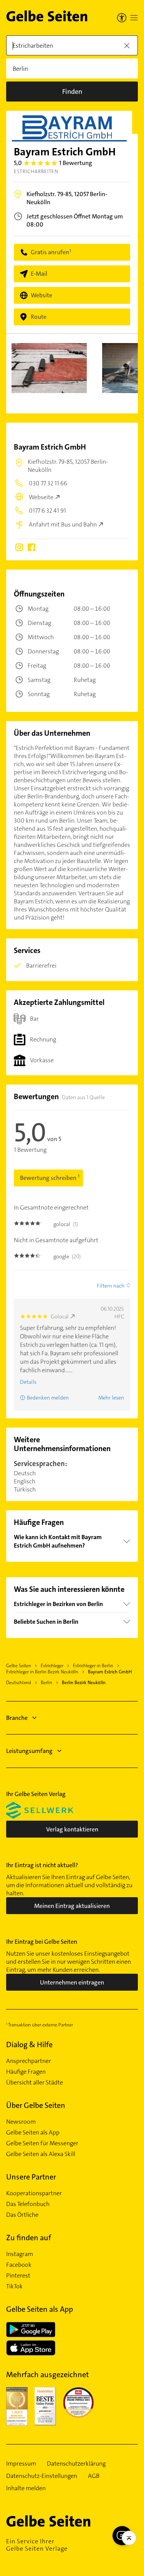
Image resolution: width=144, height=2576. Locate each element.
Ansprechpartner (29, 2061)
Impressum (21, 2464)
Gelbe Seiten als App (33, 2133)
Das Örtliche (22, 2215)
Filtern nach (111, 1286)
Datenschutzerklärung (76, 2464)
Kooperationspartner (34, 2193)
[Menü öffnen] (134, 18)
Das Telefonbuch (28, 2204)
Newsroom (21, 2122)
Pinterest (18, 2276)
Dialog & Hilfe (29, 2044)
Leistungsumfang (29, 1751)
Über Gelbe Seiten (36, 2105)
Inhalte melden (26, 2488)
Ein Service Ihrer (37, 2545)
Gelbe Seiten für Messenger (42, 2143)
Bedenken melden (48, 1398)
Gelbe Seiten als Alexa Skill (41, 2154)
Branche (17, 1718)
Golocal (60, 1316)
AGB (94, 2476)
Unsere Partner (31, 2177)
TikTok (14, 2286)
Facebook (19, 2265)
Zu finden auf (29, 2238)
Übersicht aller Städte (35, 2083)
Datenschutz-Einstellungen (42, 2476)
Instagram (20, 2254)
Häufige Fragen (26, 2072)
